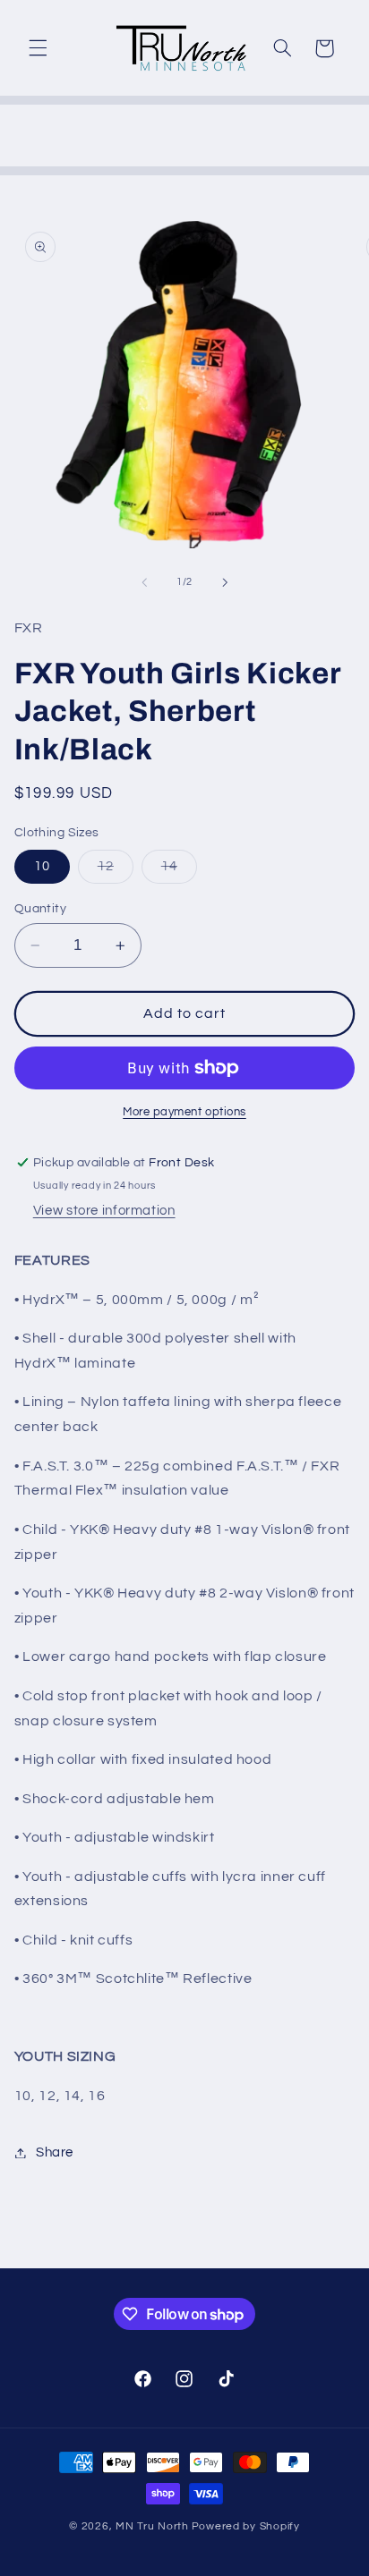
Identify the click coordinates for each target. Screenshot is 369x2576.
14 (179, 871)
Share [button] (55, 2152)
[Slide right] (225, 582)
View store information (104, 1211)
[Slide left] (144, 582)
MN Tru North (152, 2526)
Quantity (40, 909)
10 (42, 866)
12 (116, 871)
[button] (38, 48)
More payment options (184, 1112)
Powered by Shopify (246, 2526)
